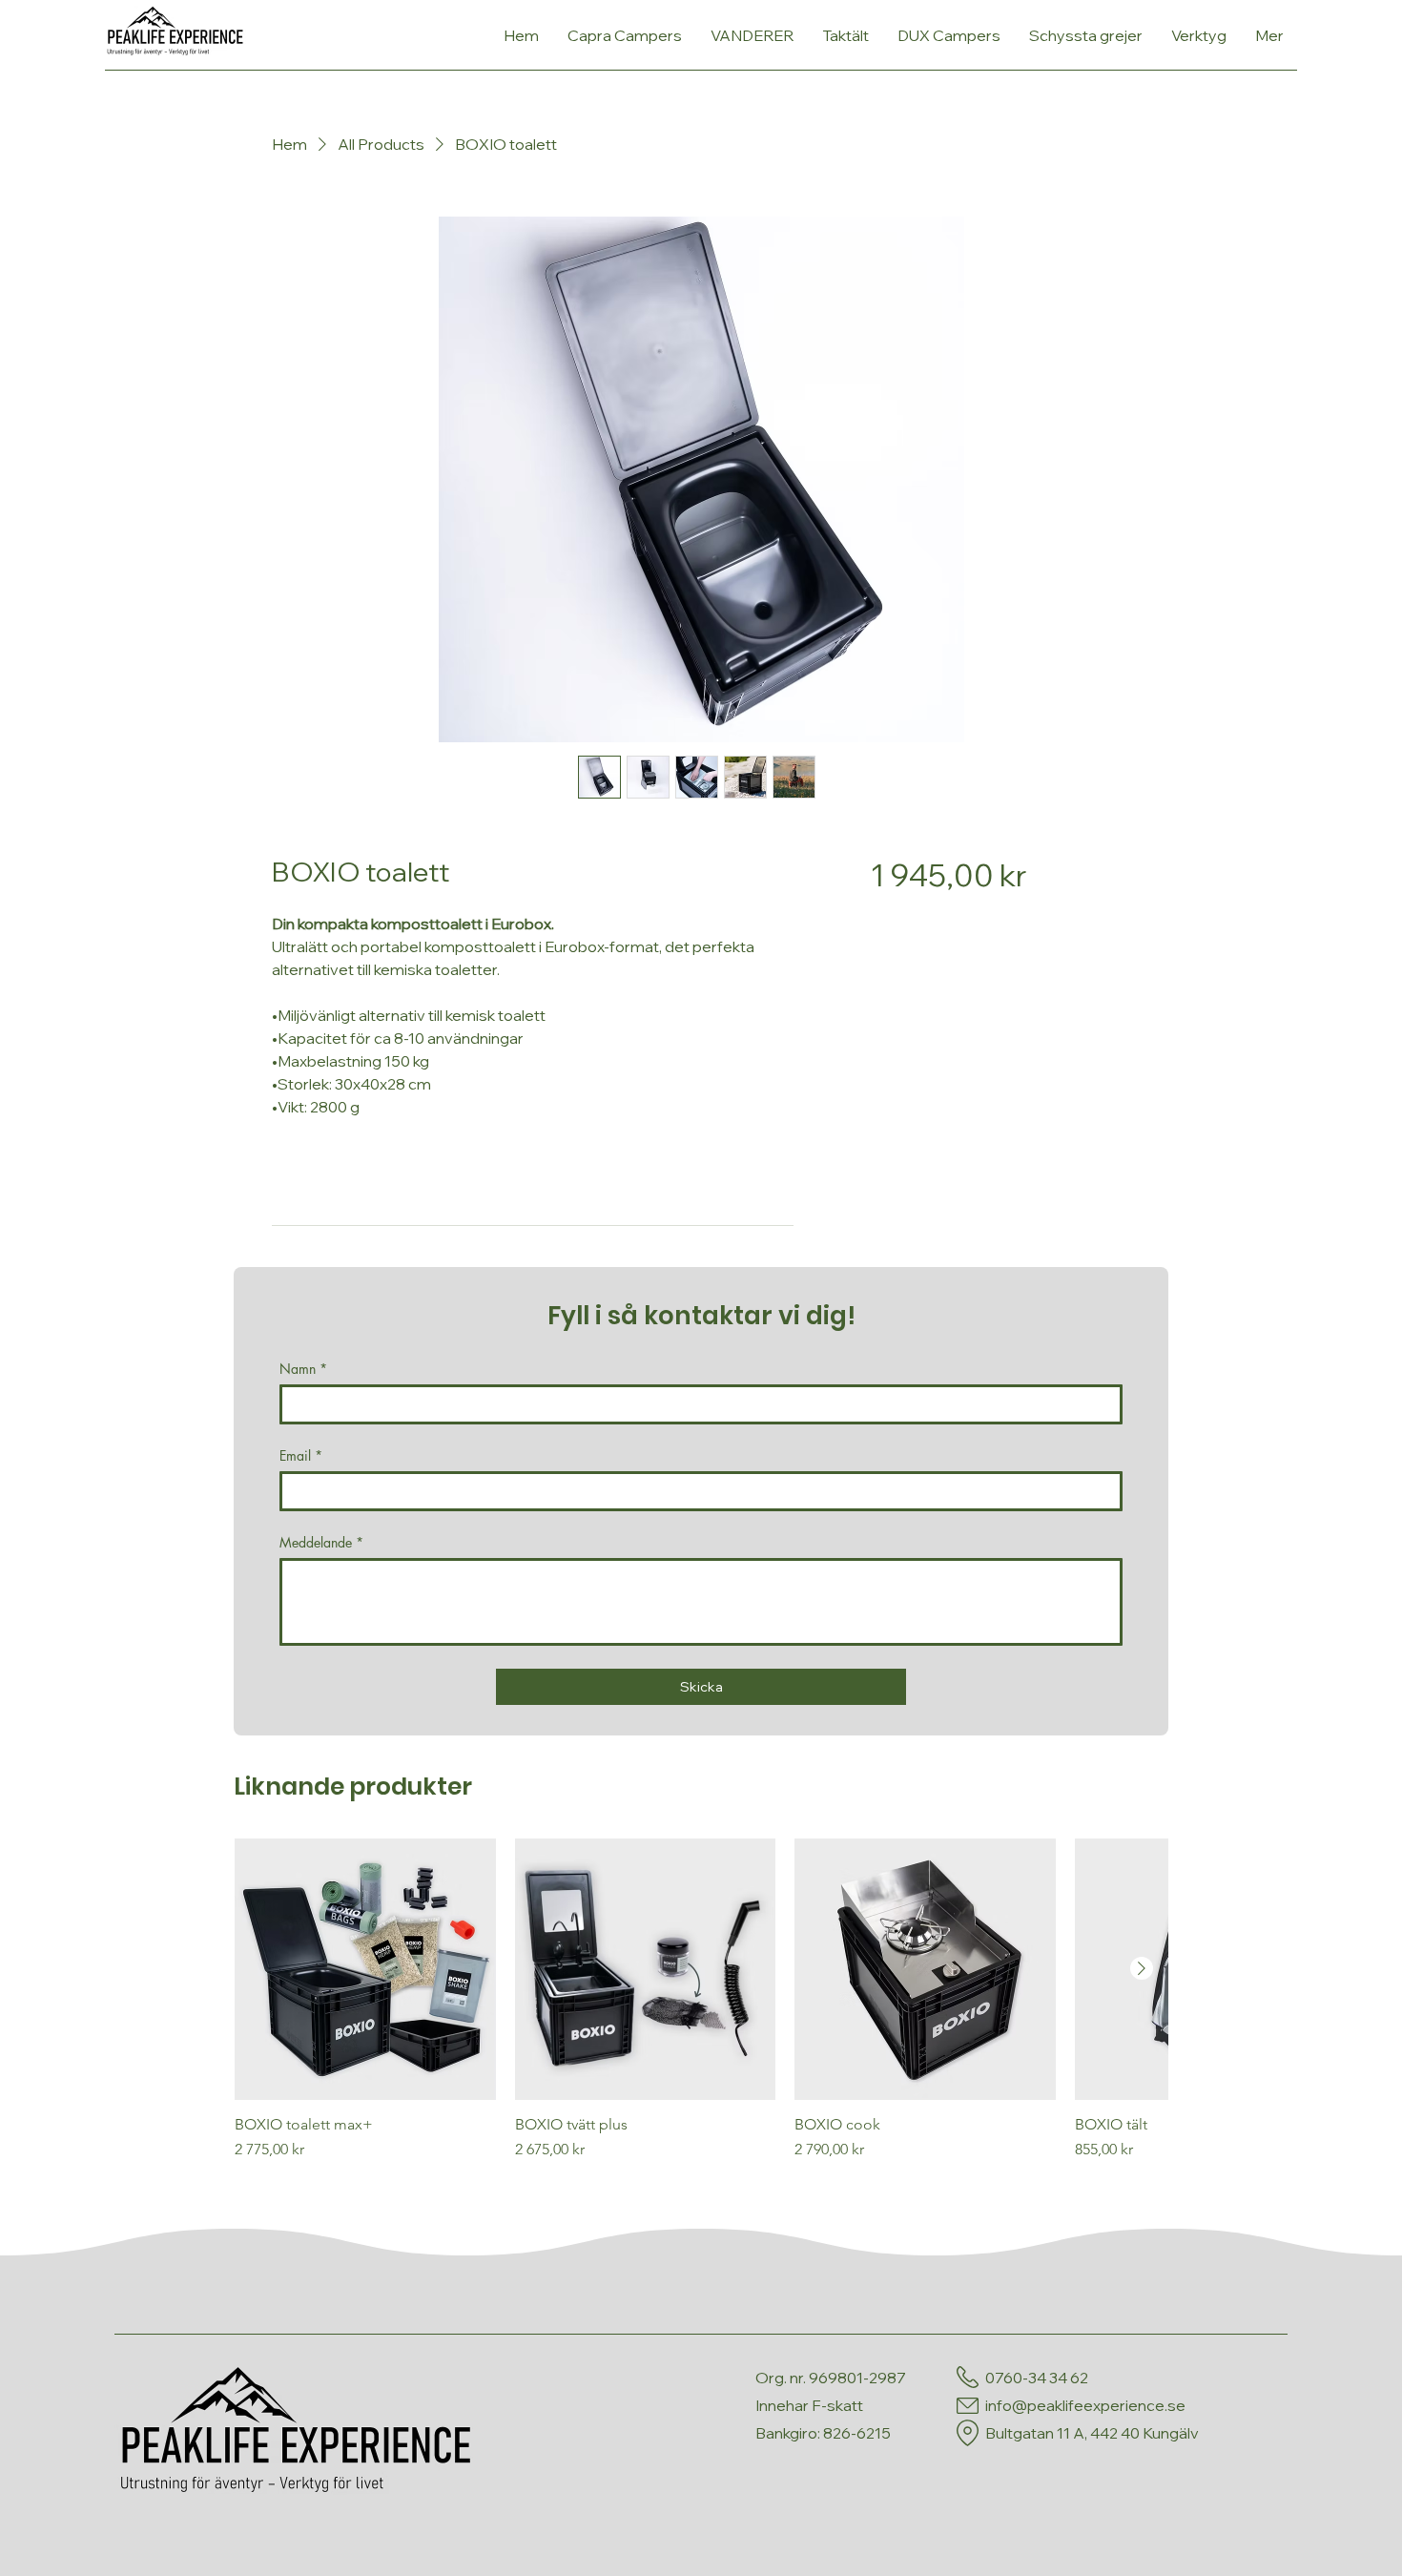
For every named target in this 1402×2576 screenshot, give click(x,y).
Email (301, 1455)
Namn (303, 1369)
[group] (701, 2009)
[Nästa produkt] (1142, 1968)
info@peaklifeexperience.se (1085, 2405)
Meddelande (321, 1542)
